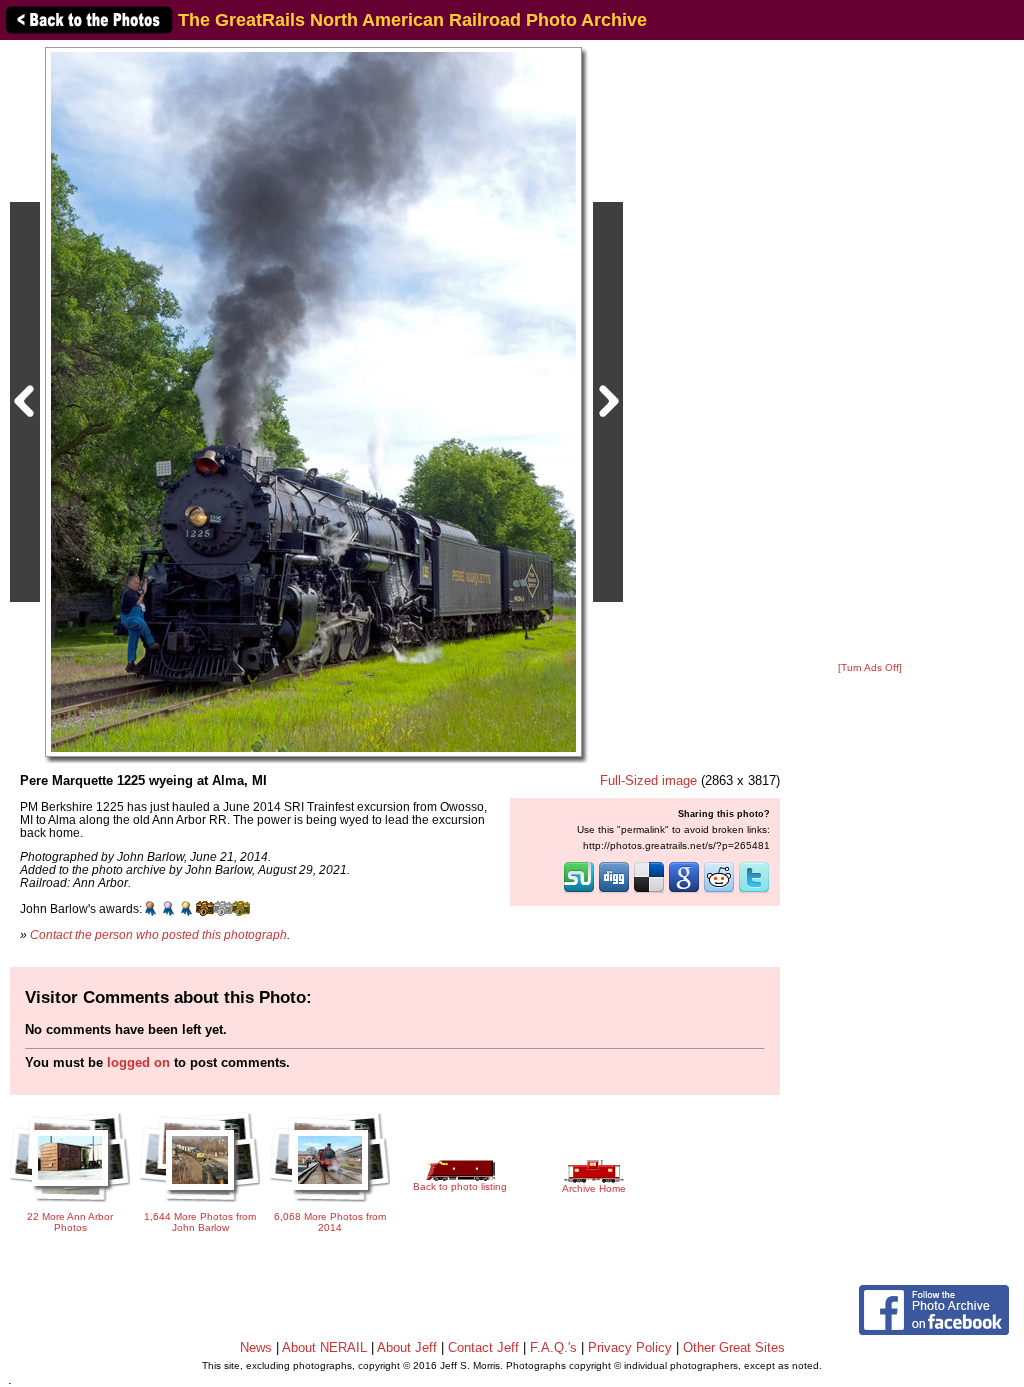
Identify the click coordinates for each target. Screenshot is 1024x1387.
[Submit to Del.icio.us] (649, 891)
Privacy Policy (630, 1347)
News (256, 1347)
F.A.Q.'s (553, 1347)
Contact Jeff (483, 1347)
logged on (138, 1062)
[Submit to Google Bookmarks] (684, 891)
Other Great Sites (734, 1347)
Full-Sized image (648, 780)
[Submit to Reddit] (719, 891)
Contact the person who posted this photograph (158, 934)
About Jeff (407, 1347)
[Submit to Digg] (614, 891)
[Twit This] (754, 891)
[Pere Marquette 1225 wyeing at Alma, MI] (313, 401)
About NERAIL (324, 1347)
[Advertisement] (870, 352)
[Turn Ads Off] (870, 667)
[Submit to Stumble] (579, 891)
